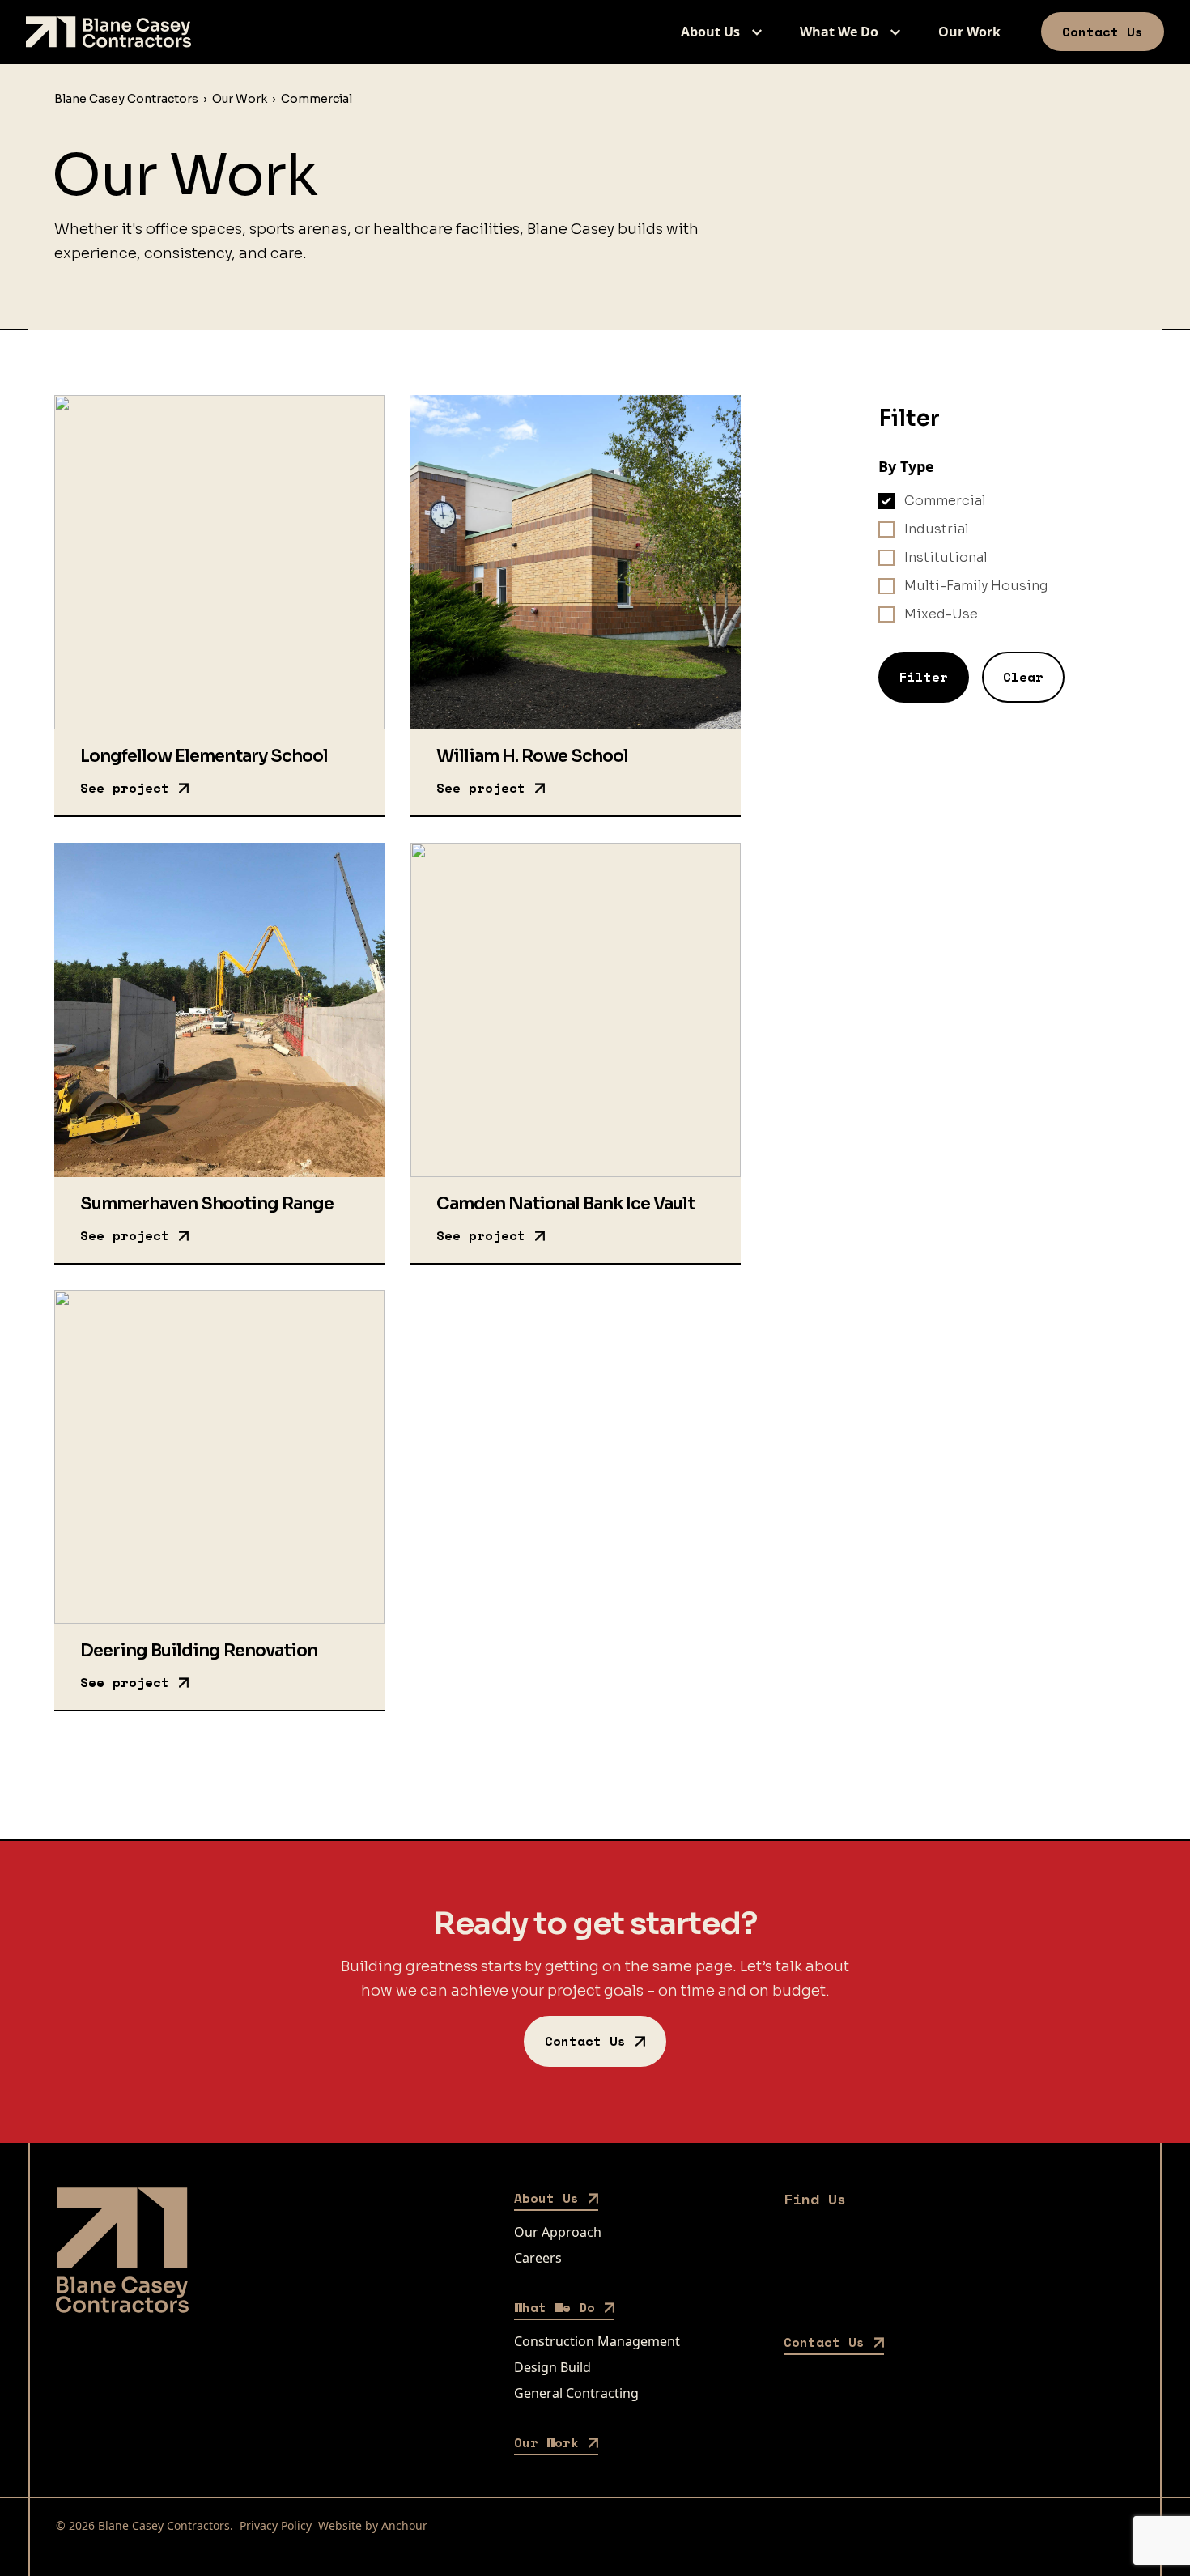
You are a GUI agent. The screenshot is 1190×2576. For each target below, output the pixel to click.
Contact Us (1103, 32)
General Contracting (576, 2393)
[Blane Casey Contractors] (108, 32)
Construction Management (597, 2341)
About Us (710, 32)
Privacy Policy (276, 2525)
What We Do (839, 32)
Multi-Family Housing (976, 586)
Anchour (404, 2525)
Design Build (552, 2367)
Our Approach (558, 2232)
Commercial (945, 501)
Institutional (946, 557)
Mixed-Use (941, 614)
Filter (924, 677)
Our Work (969, 32)
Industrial (937, 529)
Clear (1023, 677)
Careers (538, 2258)
